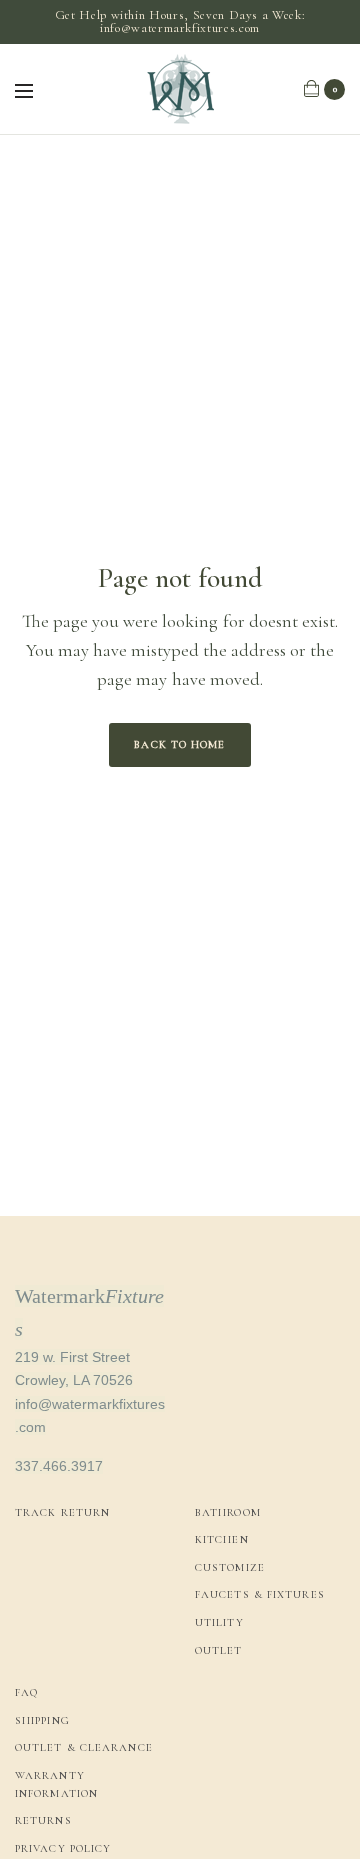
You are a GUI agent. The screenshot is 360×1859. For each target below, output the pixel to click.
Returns (43, 1820)
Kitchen (222, 1539)
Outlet (219, 1650)
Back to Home (179, 744)
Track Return (62, 1512)
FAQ (26, 1692)
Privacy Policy (63, 1848)
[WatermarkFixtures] (180, 89)
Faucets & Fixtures (260, 1594)
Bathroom (228, 1512)
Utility (219, 1622)
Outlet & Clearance (84, 1747)
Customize (230, 1567)
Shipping (42, 1720)
